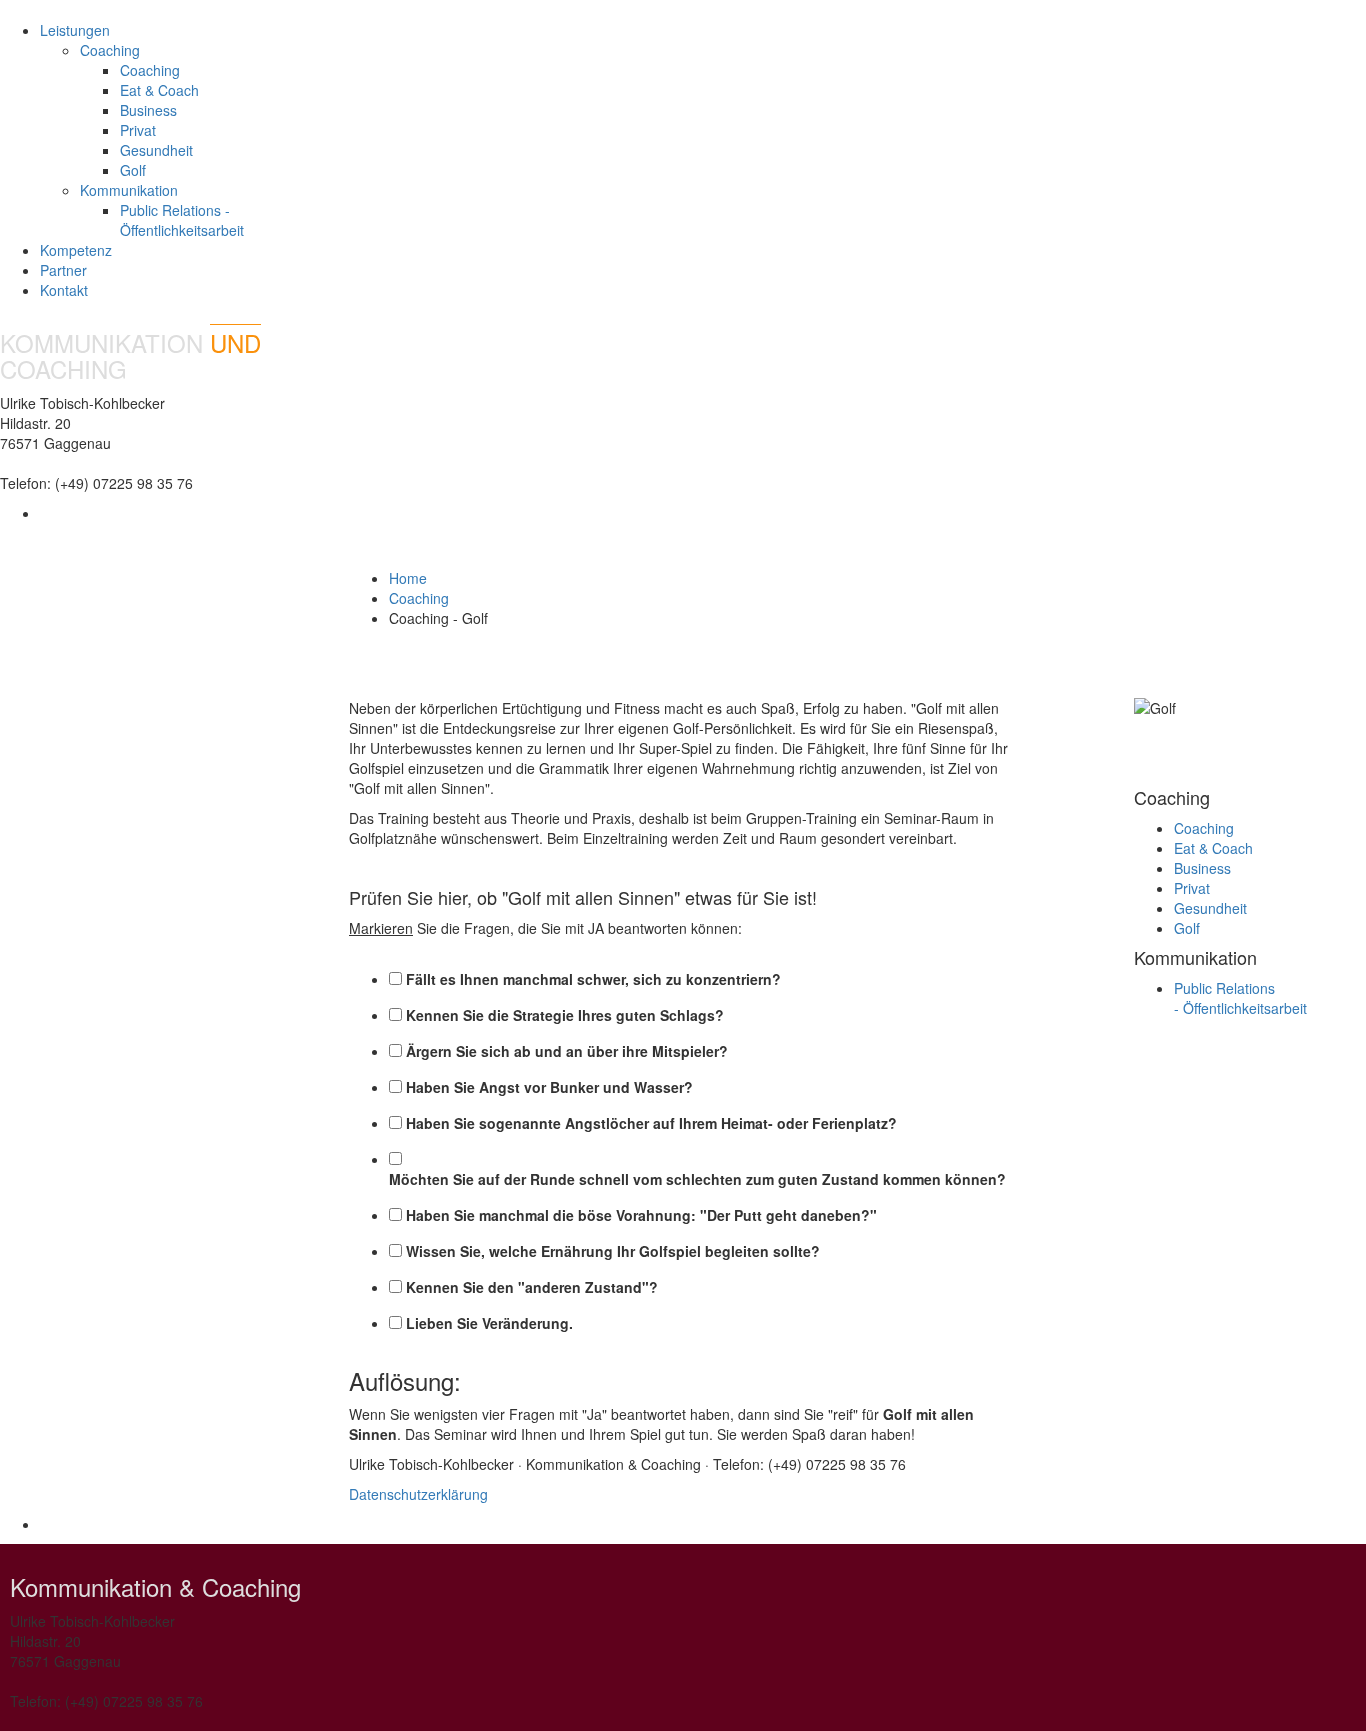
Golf (133, 170)
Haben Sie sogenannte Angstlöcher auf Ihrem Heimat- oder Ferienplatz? (651, 1123)
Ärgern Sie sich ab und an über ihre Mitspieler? (567, 1051)
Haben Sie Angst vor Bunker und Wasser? (549, 1087)
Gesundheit (156, 150)
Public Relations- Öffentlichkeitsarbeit (1240, 998)
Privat (138, 130)
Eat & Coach (159, 90)
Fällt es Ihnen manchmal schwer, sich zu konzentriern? (593, 979)
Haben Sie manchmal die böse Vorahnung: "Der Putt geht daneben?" (641, 1215)
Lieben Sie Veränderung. (489, 1323)
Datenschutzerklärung (418, 1494)
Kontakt (64, 290)
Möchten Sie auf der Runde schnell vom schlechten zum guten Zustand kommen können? (697, 1179)
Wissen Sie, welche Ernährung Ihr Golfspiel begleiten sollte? (613, 1251)
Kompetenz (76, 250)
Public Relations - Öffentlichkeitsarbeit (182, 220)
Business (148, 110)
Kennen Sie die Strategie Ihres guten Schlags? (565, 1015)
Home (408, 578)
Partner (63, 270)
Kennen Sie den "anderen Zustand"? (532, 1287)
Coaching (150, 70)
